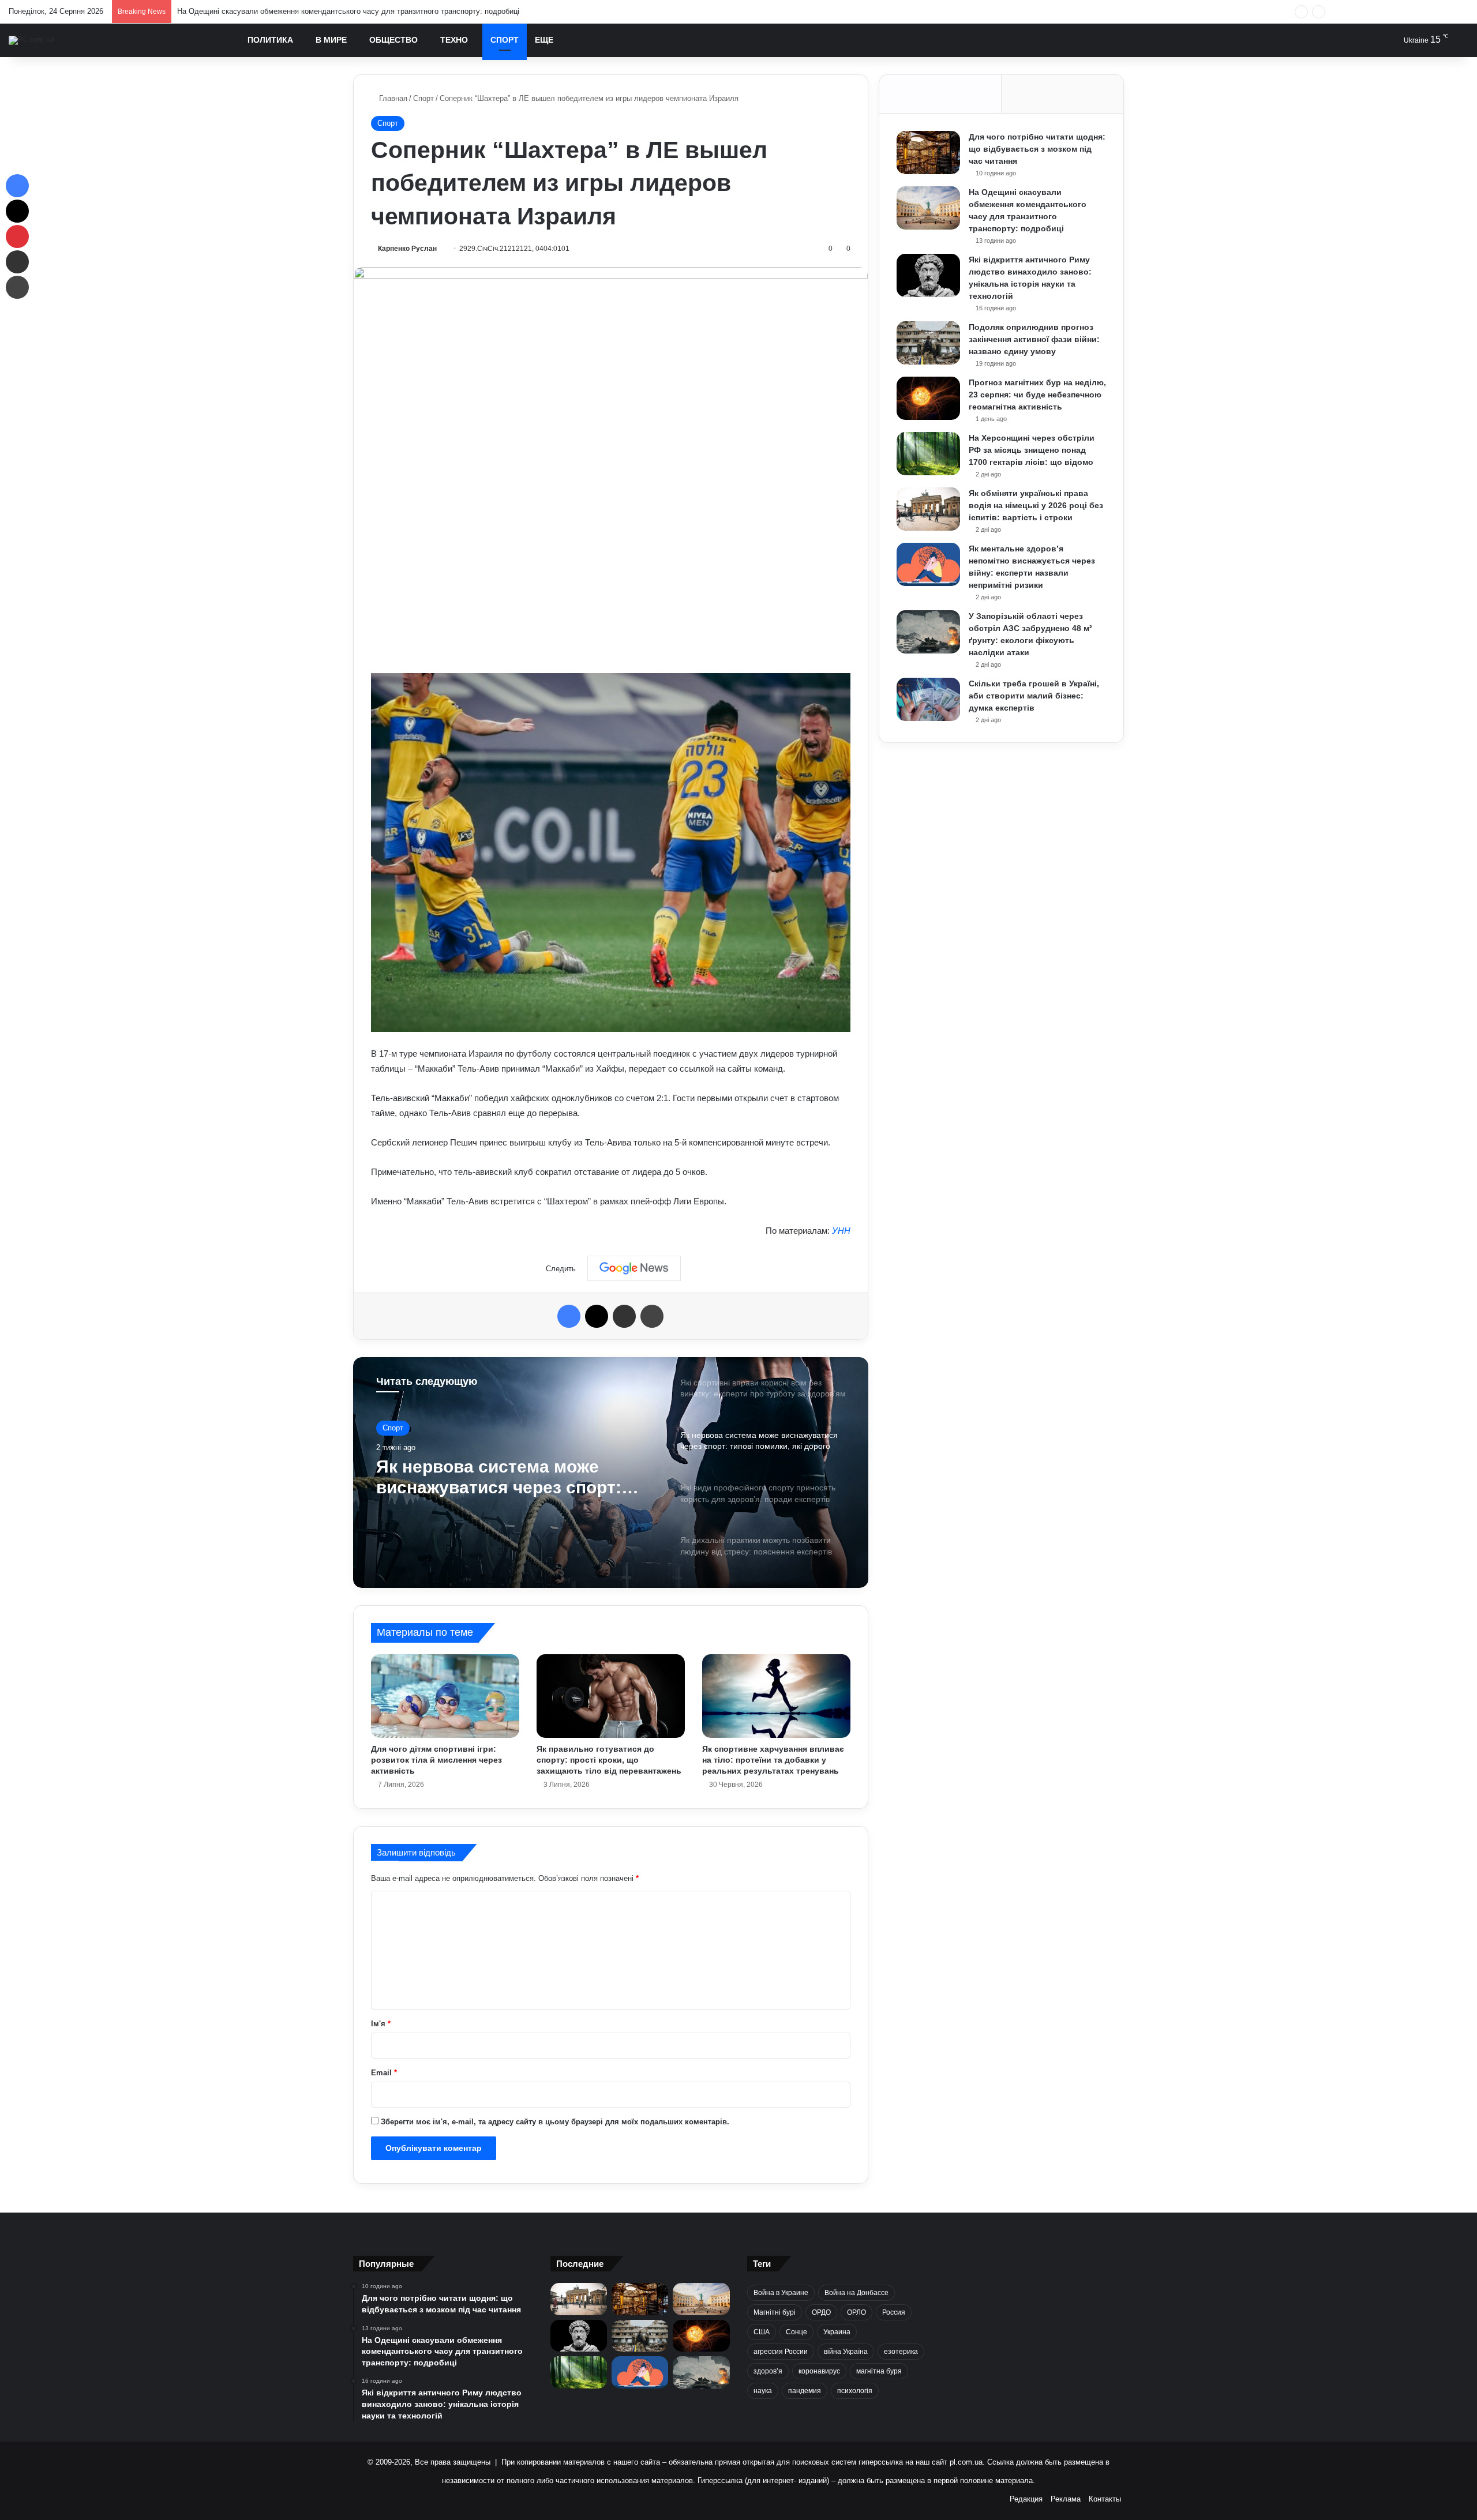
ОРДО (821, 2312)
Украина (837, 2332)
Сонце (796, 2332)
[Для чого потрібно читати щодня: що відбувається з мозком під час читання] (928, 153)
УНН (841, 1231)
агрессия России (781, 2352)
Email (384, 2073)
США (762, 2332)
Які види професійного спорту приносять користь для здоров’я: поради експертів (507, 1477)
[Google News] (634, 1268)
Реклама (1066, 2499)
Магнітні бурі (775, 2312)
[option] (611, 1473)
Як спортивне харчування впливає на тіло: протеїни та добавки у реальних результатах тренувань (773, 1760)
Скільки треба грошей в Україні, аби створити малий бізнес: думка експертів (1034, 696)
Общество (393, 40)
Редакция (1026, 2499)
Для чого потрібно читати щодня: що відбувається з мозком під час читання (1037, 149)
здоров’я (768, 2371)
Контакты (1105, 2499)
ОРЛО (856, 2312)
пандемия (805, 2391)
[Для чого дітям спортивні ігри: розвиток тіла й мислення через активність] (445, 1696)
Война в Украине (781, 2293)
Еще (544, 40)
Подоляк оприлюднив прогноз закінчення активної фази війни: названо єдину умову (1034, 339)
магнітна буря (879, 2371)
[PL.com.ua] (31, 40)
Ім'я (381, 2024)
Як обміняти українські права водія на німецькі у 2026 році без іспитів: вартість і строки (1036, 505)
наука (763, 2391)
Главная (392, 98)
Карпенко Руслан (407, 249)
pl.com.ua (966, 2462)
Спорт (505, 40)
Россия (894, 2312)
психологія (855, 2391)
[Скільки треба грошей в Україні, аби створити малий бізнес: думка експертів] (928, 699)
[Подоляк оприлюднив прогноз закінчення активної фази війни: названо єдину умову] (928, 343)
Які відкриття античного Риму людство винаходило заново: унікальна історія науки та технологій (348, 11)
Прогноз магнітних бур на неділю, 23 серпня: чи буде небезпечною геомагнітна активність (1037, 395)
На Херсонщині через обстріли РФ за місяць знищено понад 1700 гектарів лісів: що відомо (1032, 450)
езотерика (901, 2352)
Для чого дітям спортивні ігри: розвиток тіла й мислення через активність (436, 1760)
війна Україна (846, 2352)
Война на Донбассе (856, 2293)
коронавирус (819, 2371)
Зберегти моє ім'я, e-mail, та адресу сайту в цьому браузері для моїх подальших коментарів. (555, 2122)
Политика (270, 40)
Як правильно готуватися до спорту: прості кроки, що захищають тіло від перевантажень (609, 1760)
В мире (331, 40)
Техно (454, 40)
